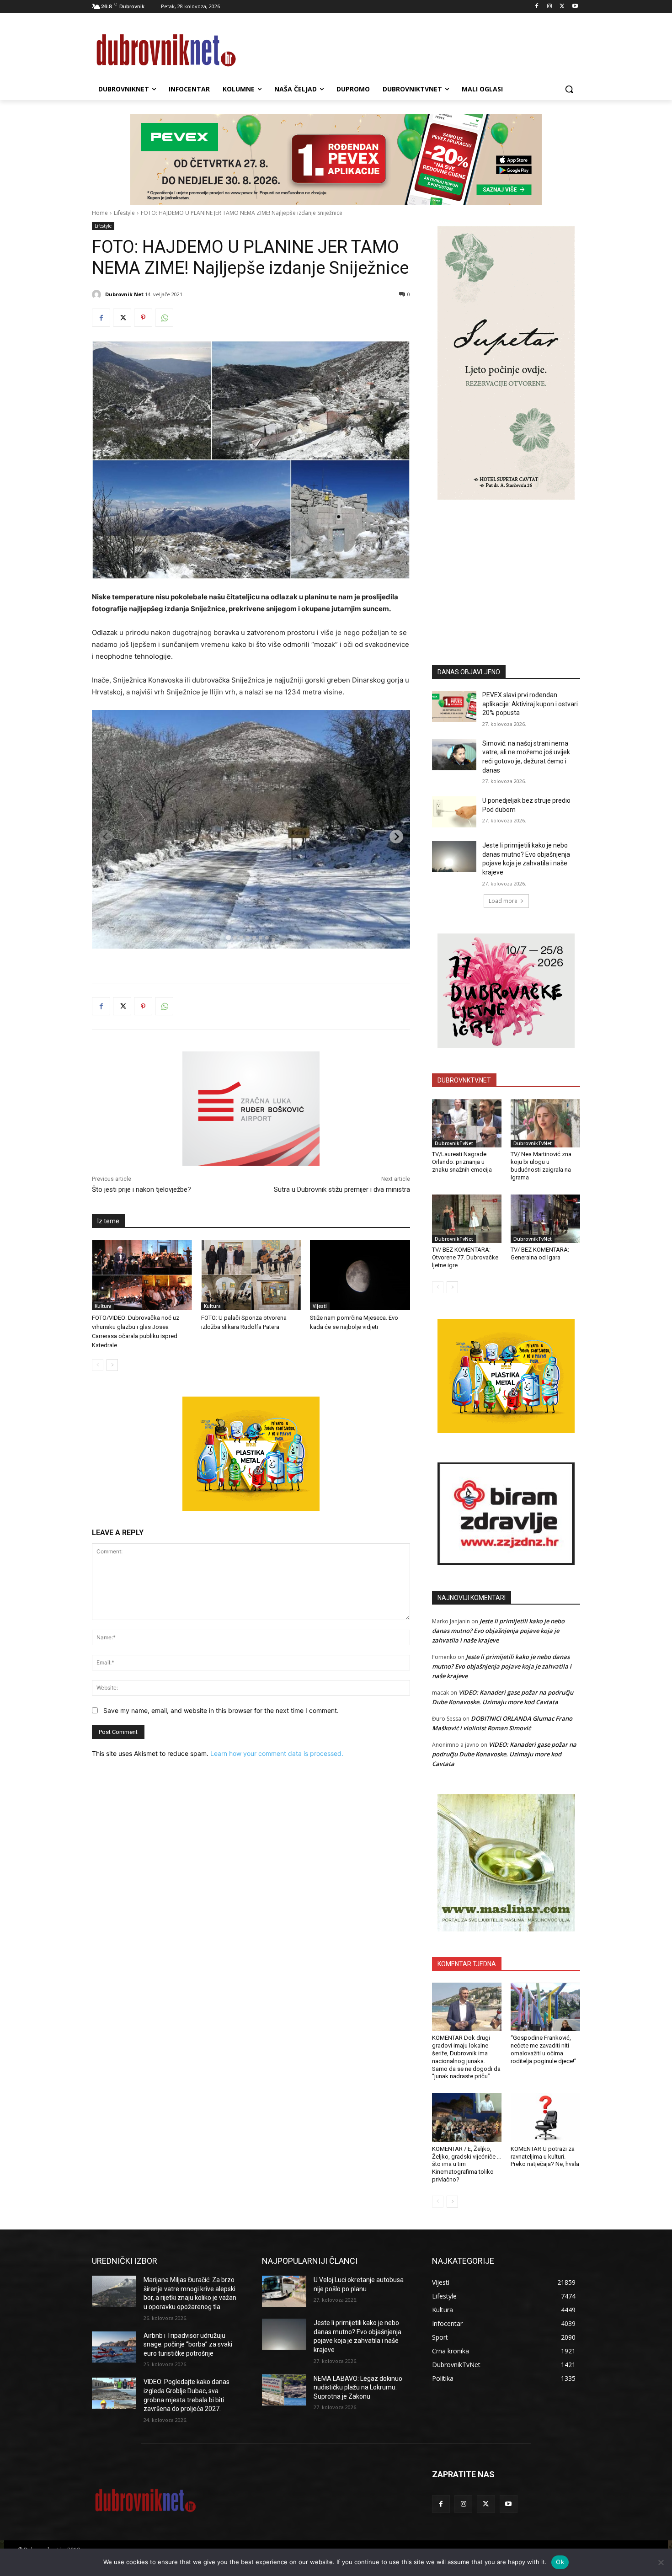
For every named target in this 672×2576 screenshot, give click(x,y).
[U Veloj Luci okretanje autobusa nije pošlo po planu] (284, 2291)
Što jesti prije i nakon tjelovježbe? (141, 1189)
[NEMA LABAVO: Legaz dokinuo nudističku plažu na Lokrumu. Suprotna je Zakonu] (284, 2390)
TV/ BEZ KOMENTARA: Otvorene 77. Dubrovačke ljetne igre (465, 1257)
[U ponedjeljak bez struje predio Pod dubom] (454, 812)
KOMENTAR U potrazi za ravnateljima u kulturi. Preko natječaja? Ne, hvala (545, 2157)
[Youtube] (575, 7)
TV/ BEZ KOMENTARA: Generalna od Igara (540, 1253)
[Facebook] (537, 7)
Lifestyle (124, 213)
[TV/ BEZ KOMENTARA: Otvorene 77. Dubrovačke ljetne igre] (467, 1219)
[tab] (228, 937)
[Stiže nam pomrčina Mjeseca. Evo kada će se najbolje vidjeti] (360, 1275)
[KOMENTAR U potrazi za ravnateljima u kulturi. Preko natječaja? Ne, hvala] (545, 2117)
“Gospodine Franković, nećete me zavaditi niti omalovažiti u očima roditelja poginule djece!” (544, 2049)
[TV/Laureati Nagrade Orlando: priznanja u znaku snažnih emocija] (467, 1123)
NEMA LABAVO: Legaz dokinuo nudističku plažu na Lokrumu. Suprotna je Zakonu (358, 2387)
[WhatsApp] (164, 318)
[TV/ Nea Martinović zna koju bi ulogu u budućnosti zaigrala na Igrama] (545, 1123)
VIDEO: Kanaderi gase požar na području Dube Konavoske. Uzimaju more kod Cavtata (504, 1754)
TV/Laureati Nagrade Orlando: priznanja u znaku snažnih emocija (462, 1162)
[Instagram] (550, 7)
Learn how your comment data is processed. (277, 1753)
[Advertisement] (506, 569)
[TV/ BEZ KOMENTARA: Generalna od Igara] (545, 1219)
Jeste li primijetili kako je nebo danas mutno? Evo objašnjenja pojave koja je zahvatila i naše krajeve (498, 1631)
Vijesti (320, 1306)
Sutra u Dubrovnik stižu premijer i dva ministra (342, 1189)
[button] (569, 89)
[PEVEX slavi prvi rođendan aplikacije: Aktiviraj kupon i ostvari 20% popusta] (454, 706)
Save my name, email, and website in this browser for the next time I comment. (221, 1710)
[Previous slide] (106, 837)
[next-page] (112, 1365)
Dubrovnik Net (124, 294)
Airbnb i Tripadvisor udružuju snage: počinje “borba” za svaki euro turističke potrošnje (188, 2344)
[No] (661, 2562)
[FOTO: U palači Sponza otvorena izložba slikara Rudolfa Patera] (251, 1275)
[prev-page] (98, 1365)
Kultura (103, 1306)
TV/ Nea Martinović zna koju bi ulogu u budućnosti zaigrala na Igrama (541, 1166)
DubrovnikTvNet (454, 1143)
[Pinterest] (143, 318)
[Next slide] (396, 837)
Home (100, 213)
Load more (503, 901)
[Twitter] (562, 7)
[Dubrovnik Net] (98, 294)
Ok (560, 2562)
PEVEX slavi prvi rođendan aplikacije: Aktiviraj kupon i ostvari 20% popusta (530, 704)
